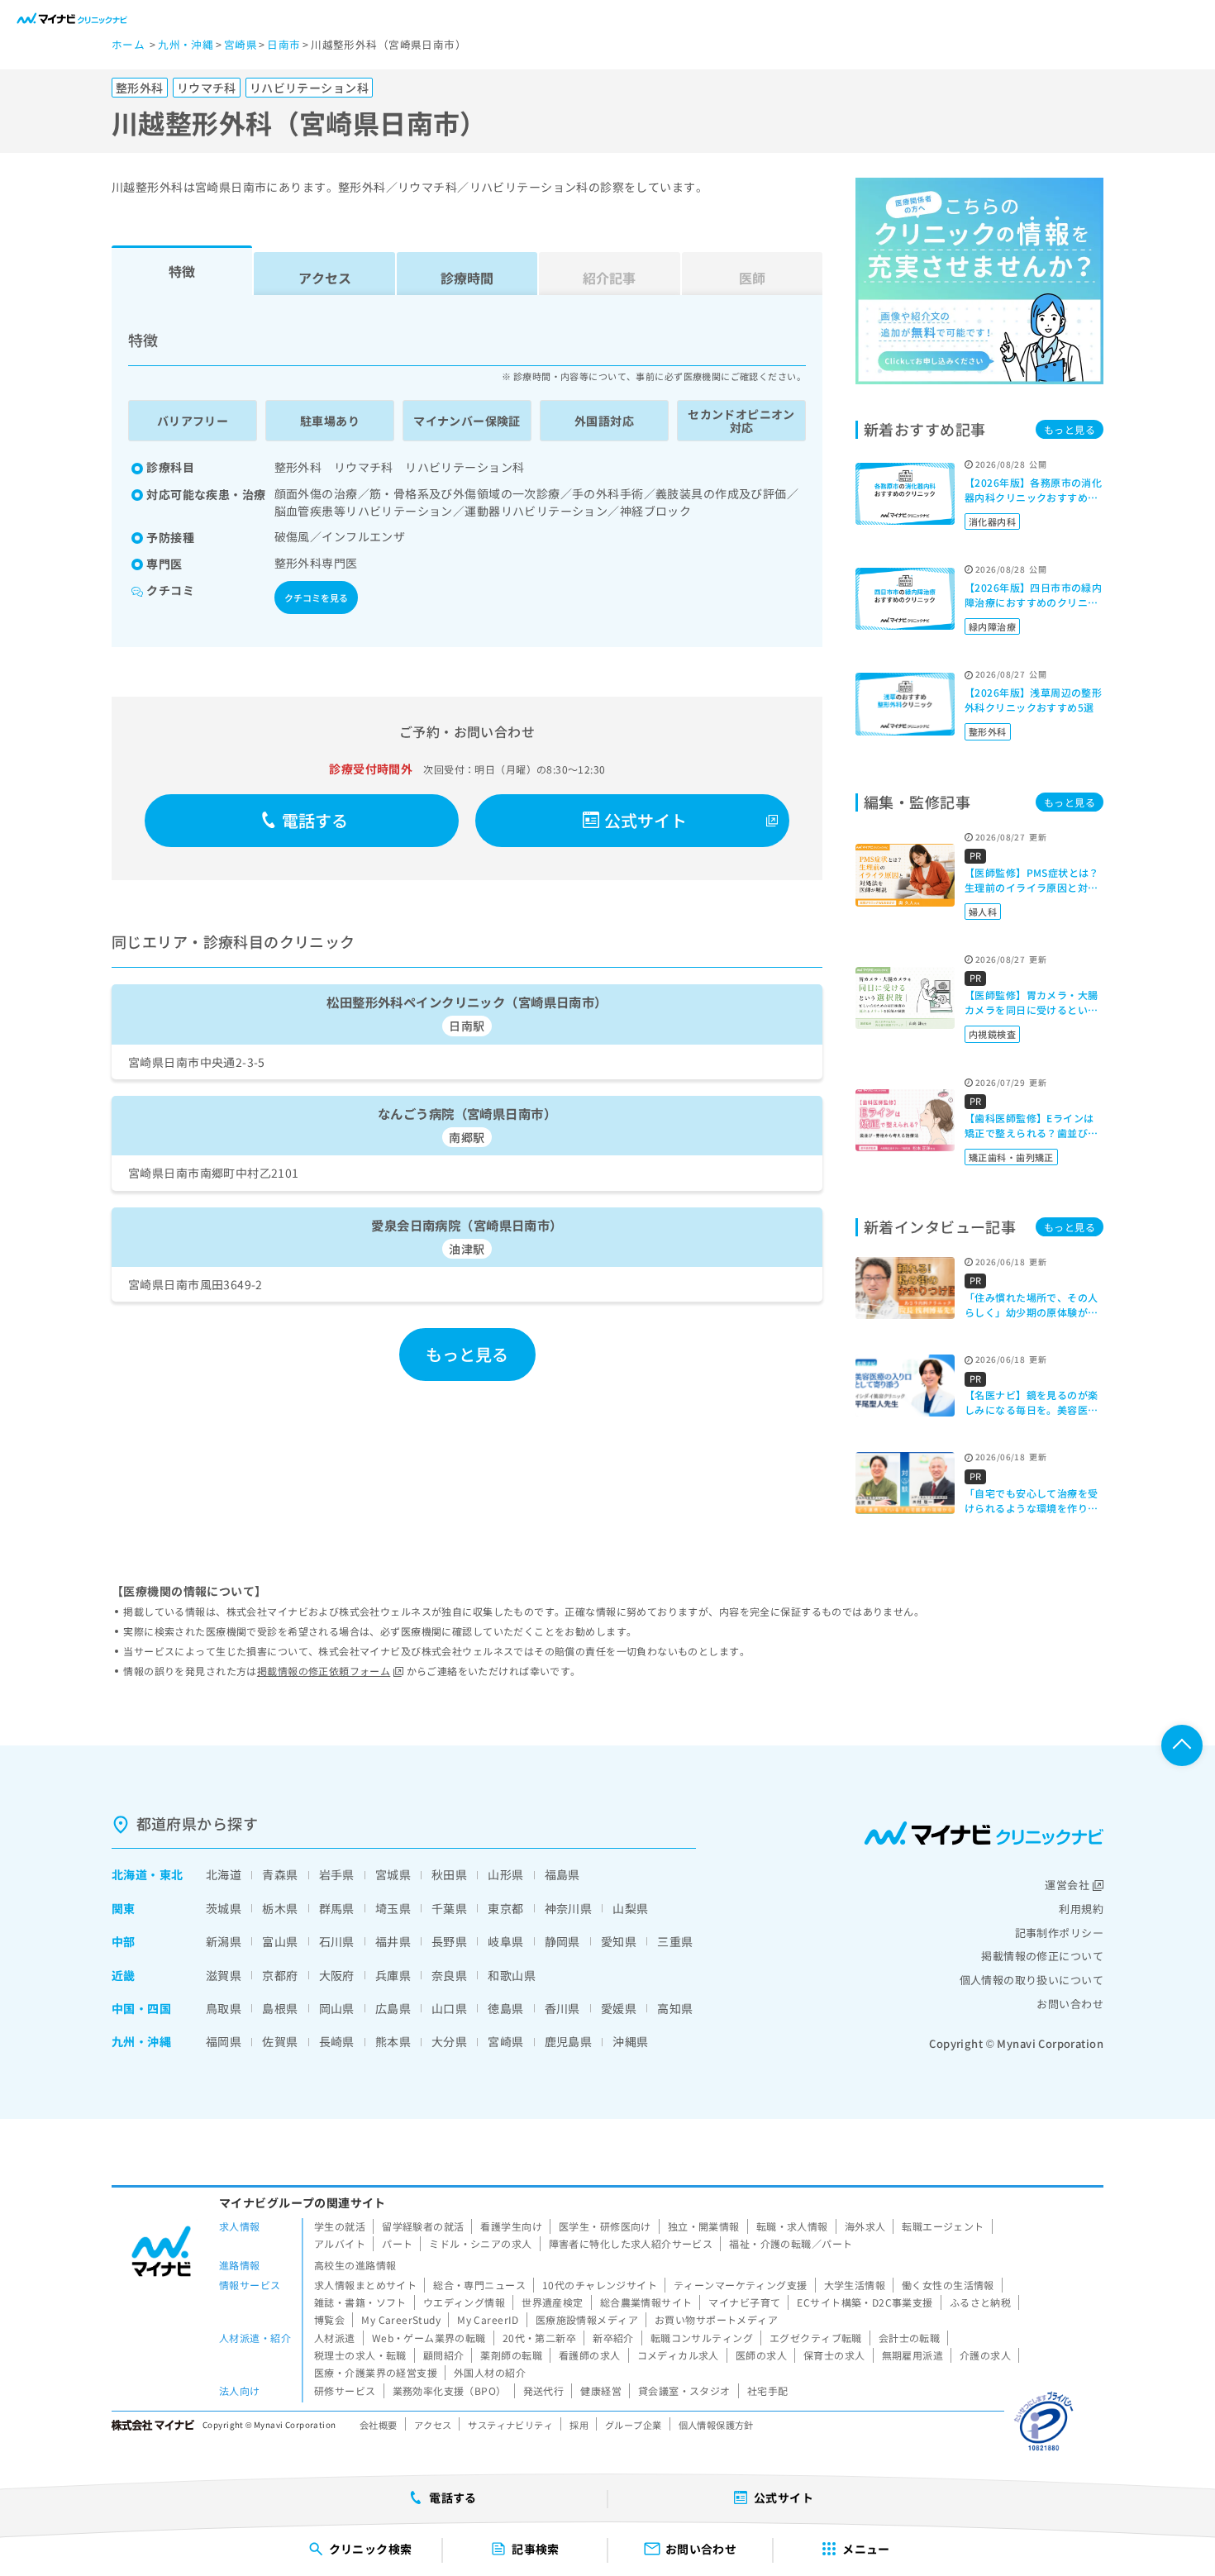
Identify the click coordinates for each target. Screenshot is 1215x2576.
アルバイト (340, 2243)
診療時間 (467, 278)
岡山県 (337, 2008)
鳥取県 (224, 2008)
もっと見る (467, 1354)
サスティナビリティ (510, 2425)
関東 (124, 1908)
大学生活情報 (855, 2285)
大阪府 (337, 1975)
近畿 (124, 1975)
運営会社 (1067, 1885)
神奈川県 (569, 1908)
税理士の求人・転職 (360, 2355)
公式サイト (646, 820)
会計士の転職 (910, 2338)
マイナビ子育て (744, 2302)
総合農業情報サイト (646, 2302)
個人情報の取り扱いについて (1032, 1980)
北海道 (129, 1874)
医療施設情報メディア (587, 2319)
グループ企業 (634, 2425)
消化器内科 (992, 521)
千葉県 (449, 1908)
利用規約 (1081, 1909)
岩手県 (337, 1874)
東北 (172, 1874)
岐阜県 (505, 1941)
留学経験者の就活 (423, 2226)
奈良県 (449, 1975)
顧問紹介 (444, 2355)
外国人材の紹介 (490, 2372)
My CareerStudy (401, 2319)
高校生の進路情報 (355, 2265)
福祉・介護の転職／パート (791, 2243)
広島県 (393, 2008)
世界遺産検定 (553, 2302)
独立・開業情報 (704, 2226)
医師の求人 (761, 2355)
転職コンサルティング (702, 2338)
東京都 (505, 1908)
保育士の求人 (834, 2355)
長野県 (449, 1941)
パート (397, 2243)
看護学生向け (511, 2226)
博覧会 (329, 2319)
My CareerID (488, 2319)
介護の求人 (985, 2355)
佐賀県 (280, 2041)
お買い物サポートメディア (716, 2319)
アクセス (325, 278)
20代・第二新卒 (539, 2338)
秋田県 (449, 1874)
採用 (579, 2425)
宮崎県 (505, 2041)
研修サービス (345, 2390)
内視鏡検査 (992, 1034)
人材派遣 (335, 2338)
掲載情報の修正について (1042, 1956)
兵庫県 (393, 1975)
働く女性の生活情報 (948, 2285)
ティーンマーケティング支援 (740, 2285)
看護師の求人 (590, 2355)
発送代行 (544, 2390)
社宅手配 (768, 2390)
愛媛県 (619, 2008)
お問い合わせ (1070, 2004)
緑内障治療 (992, 626)
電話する (315, 820)
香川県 (562, 2008)
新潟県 (224, 1941)
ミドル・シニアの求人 (480, 2243)
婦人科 (983, 912)
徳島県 (505, 2008)
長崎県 (337, 2041)
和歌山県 (512, 1975)
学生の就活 (340, 2226)
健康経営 (601, 2390)
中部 (124, 1941)
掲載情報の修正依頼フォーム (324, 1671)
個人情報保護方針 (716, 2425)
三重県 (675, 1941)
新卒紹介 (613, 2338)
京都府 (280, 1975)
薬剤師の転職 (511, 2355)
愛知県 (619, 1941)
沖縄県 (630, 2041)
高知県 (675, 2008)
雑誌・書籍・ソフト (360, 2302)
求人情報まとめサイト (365, 2285)
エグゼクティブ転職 (816, 2338)
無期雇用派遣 (913, 2355)
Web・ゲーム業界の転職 (429, 2338)
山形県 (505, 1874)
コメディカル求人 (678, 2355)
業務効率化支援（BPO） (450, 2390)
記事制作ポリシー (1059, 1933)
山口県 (449, 2008)
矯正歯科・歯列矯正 (1011, 1157)
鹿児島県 (569, 2041)
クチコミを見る (316, 598)
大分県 (449, 2041)
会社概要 (379, 2425)
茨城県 (224, 1908)
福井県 (393, 1941)
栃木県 (280, 1908)
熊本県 (393, 2041)
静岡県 (562, 1941)
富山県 (280, 1941)
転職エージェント (943, 2226)
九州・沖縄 (141, 2041)
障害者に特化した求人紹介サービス (631, 2243)
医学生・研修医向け (605, 2226)
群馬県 (337, 1908)
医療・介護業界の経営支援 (376, 2372)
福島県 (562, 1874)
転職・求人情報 (792, 2226)
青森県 (280, 1874)
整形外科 (988, 731)
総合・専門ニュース (479, 2285)
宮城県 (393, 1874)
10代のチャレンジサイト (600, 2285)
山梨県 (630, 1908)
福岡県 (224, 2041)
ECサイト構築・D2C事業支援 (865, 2302)
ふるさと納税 (981, 2302)
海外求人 (865, 2226)
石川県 (337, 1941)
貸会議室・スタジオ (684, 2390)
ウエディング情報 (464, 2302)
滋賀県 (224, 1975)
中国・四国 (141, 2008)
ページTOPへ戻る (1182, 1745)
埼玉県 (393, 1908)
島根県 (280, 2008)
